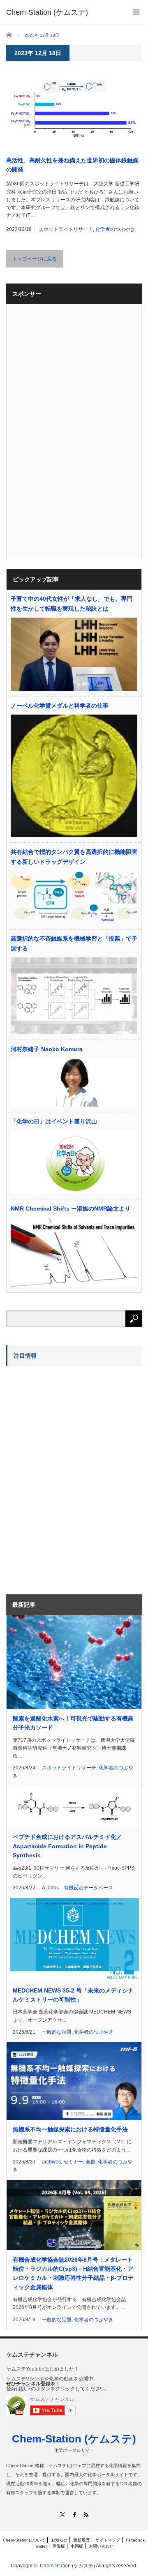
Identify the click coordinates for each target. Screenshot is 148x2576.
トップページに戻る (35, 259)
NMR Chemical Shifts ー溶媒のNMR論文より (71, 1208)
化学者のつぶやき (115, 229)
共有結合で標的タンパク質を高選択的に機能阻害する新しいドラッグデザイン (74, 857)
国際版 (59, 2546)
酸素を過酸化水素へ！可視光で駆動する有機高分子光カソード (73, 1723)
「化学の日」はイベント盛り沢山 (54, 1121)
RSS (86, 2515)
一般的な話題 (57, 2032)
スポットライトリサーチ (66, 229)
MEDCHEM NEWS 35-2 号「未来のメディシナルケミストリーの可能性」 (73, 1995)
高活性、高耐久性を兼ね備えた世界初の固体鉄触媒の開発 (72, 165)
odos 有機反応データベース (80, 1888)
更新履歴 (81, 2540)
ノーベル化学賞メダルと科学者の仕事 (60, 706)
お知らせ (59, 2540)
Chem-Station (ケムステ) (74, 2439)
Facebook (135, 2540)
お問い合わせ (101, 2546)
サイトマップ (108, 2540)
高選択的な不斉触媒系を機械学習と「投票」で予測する (74, 943)
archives (51, 2162)
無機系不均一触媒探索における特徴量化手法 (70, 2129)
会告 (90, 2162)
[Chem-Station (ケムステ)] (47, 12)
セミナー (73, 2162)
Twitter (41, 2546)
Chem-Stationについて (24, 2540)
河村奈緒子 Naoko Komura (47, 1049)
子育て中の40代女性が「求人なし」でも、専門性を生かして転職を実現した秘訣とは (72, 604)
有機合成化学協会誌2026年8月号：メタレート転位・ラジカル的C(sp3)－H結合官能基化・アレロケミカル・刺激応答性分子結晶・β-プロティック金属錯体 (73, 2273)
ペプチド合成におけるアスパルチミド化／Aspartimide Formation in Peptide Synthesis (67, 1846)
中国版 (77, 2546)
